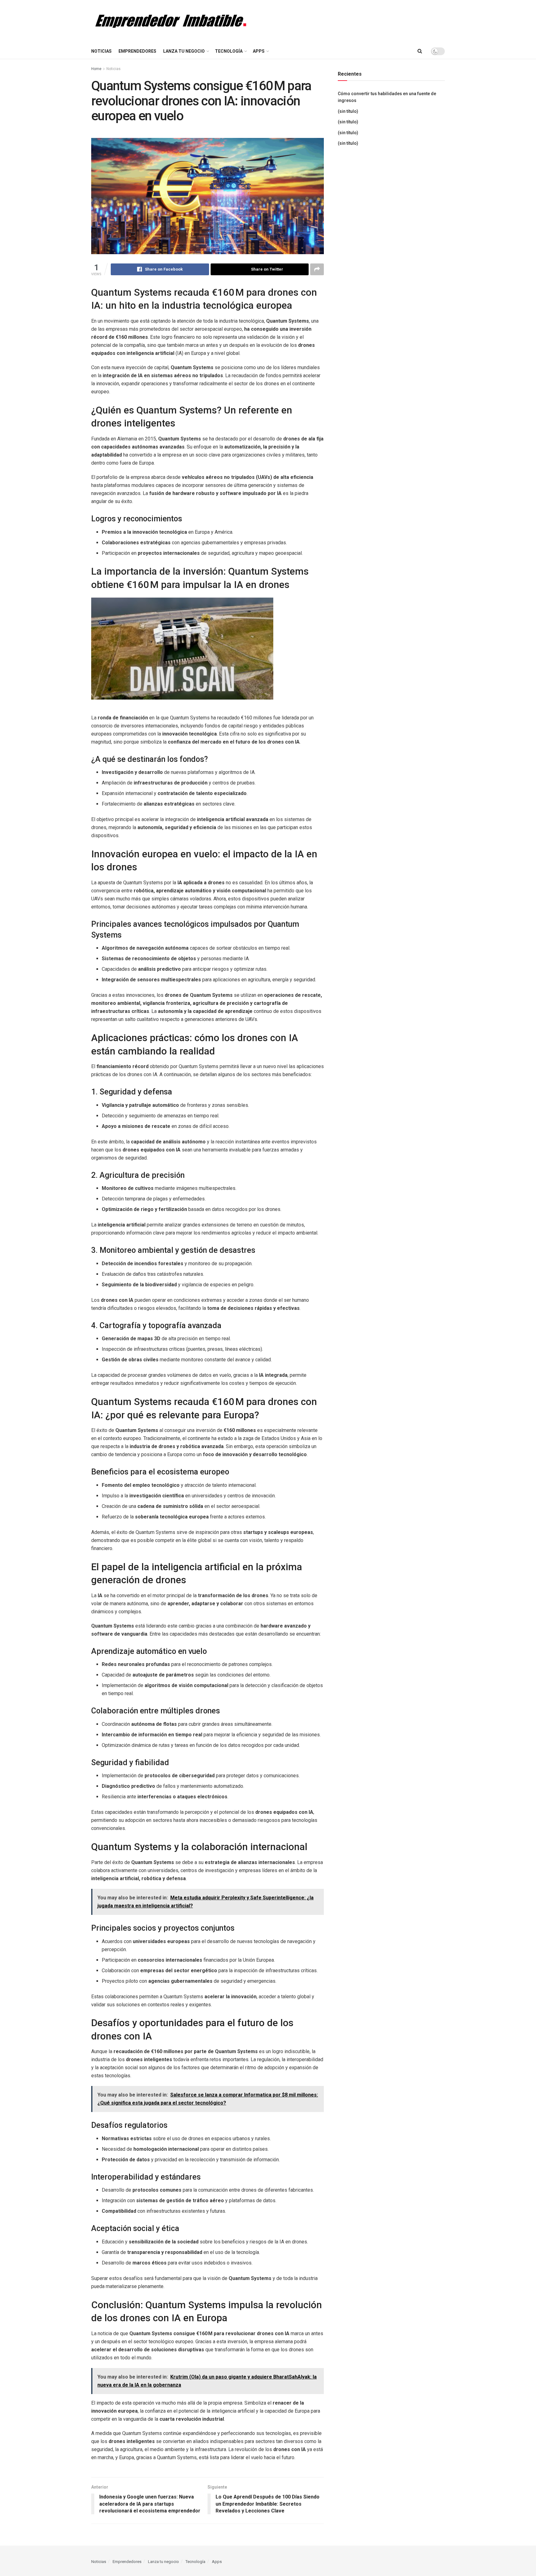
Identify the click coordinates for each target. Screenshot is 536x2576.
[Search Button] (420, 51)
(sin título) (348, 111)
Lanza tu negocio (184, 51)
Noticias (101, 51)
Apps (259, 51)
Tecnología (229, 51)
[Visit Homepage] (169, 22)
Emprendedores (137, 51)
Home (96, 69)
